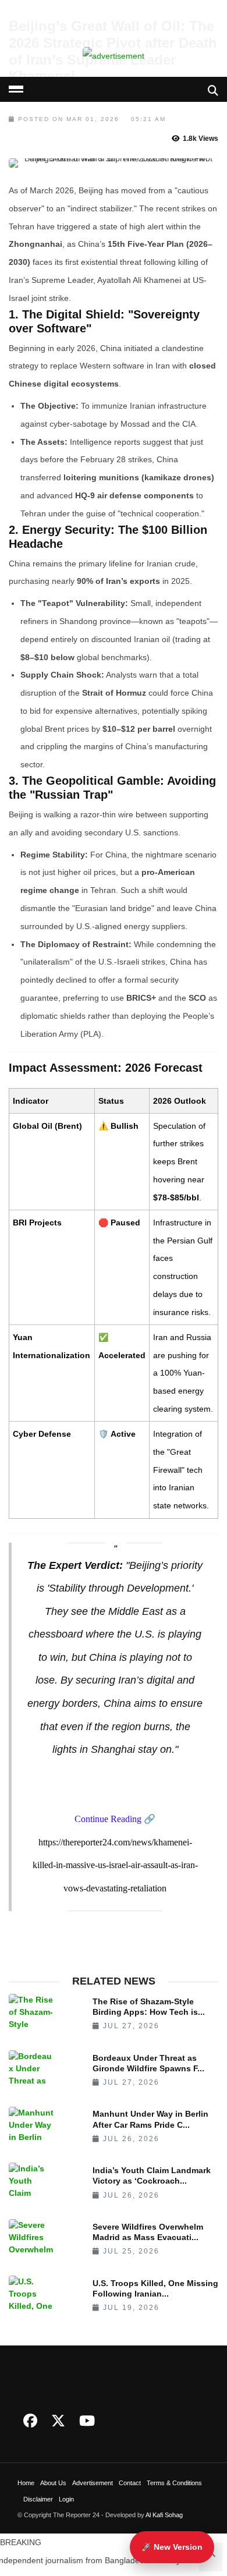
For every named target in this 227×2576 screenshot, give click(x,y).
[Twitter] (58, 2421)
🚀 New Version (172, 2547)
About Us (53, 2483)
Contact (130, 2483)
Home (26, 2483)
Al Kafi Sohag (164, 2515)
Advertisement (93, 2483)
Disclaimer (38, 2499)
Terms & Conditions (174, 2483)
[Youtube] (87, 2421)
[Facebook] (30, 2421)
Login (66, 2499)
